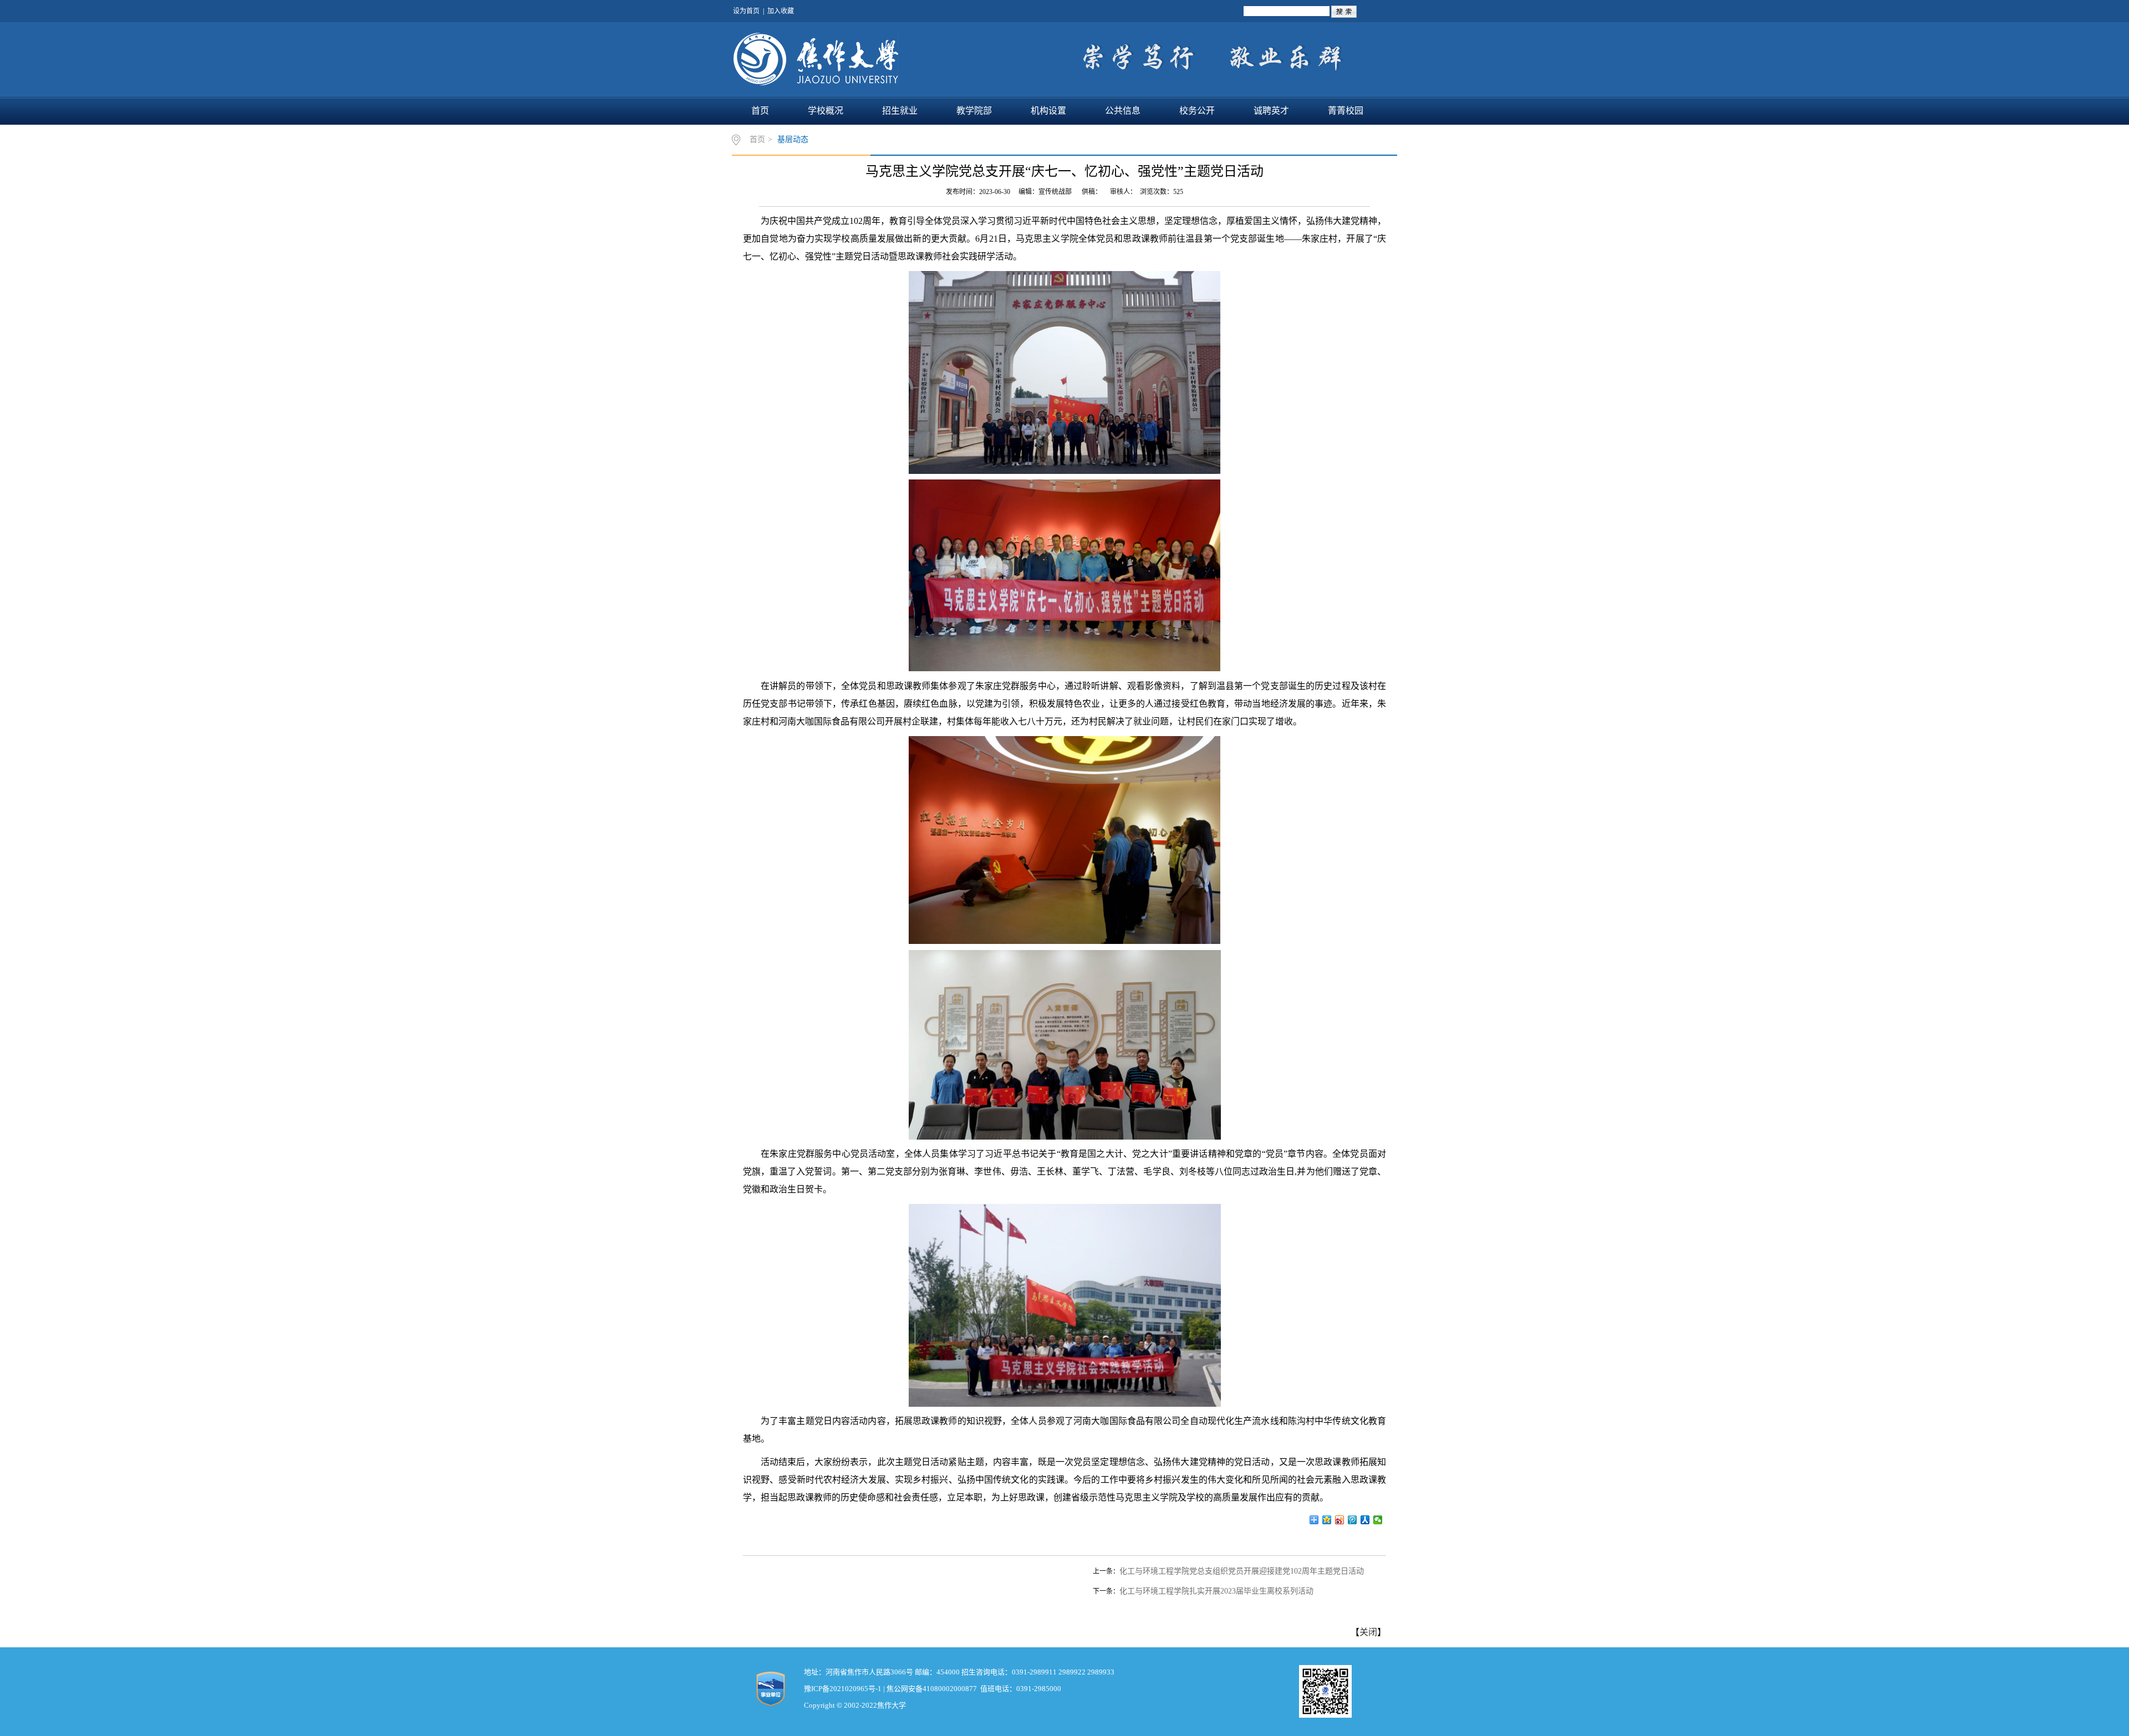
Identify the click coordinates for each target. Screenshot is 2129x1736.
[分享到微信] (1378, 1520)
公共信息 (1123, 111)
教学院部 (974, 111)
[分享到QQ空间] (1327, 1520)
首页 (760, 111)
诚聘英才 (1271, 111)
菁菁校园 (1346, 111)
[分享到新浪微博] (1340, 1520)
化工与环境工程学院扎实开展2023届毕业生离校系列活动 (1216, 1591)
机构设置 (1048, 111)
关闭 (1368, 1632)
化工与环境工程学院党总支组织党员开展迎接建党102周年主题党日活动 (1242, 1571)
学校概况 (826, 111)
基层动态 (793, 139)
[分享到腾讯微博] (1353, 1520)
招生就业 (900, 111)
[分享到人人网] (1365, 1520)
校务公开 (1197, 111)
